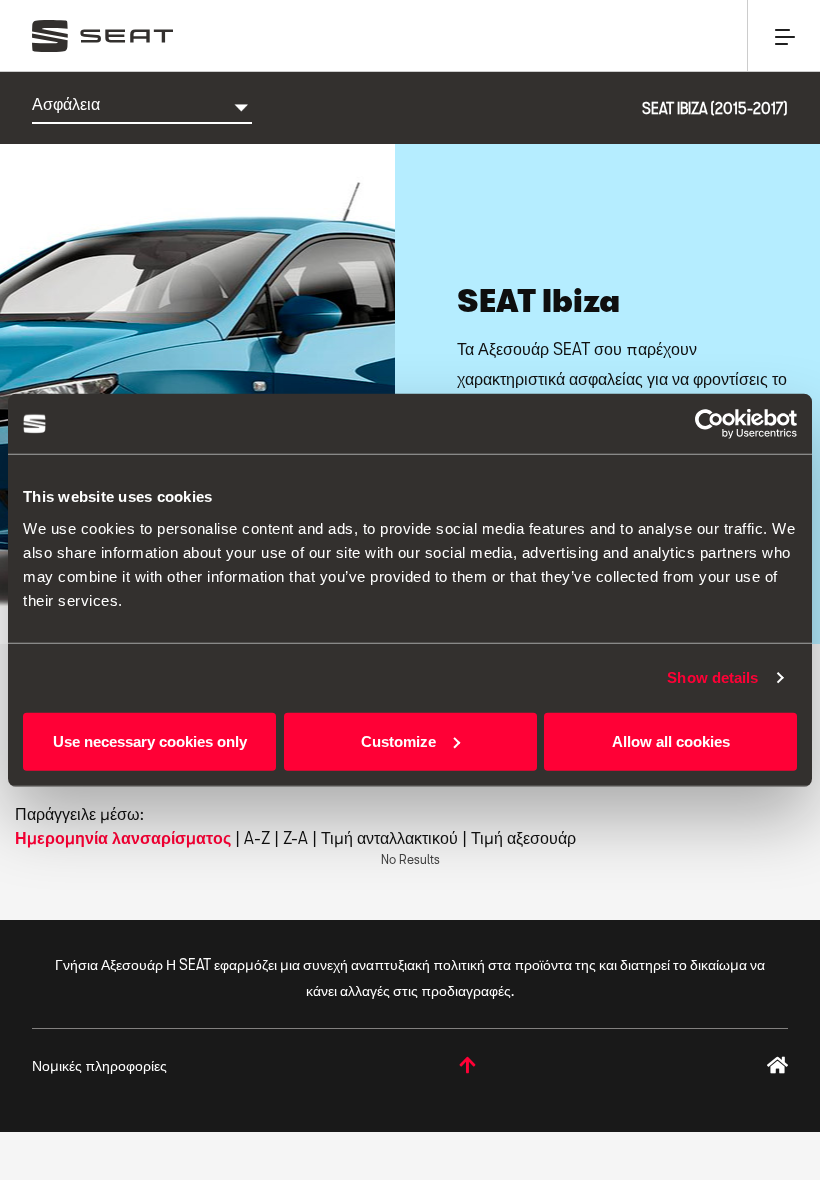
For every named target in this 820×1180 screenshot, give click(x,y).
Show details (712, 677)
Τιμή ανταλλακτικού (389, 837)
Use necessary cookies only (150, 740)
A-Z (257, 837)
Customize (398, 740)
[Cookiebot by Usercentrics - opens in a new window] (709, 424)
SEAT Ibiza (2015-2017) (715, 108)
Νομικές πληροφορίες (99, 1065)
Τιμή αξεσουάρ (523, 837)
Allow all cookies (671, 740)
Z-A (295, 837)
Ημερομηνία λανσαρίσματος (123, 837)
